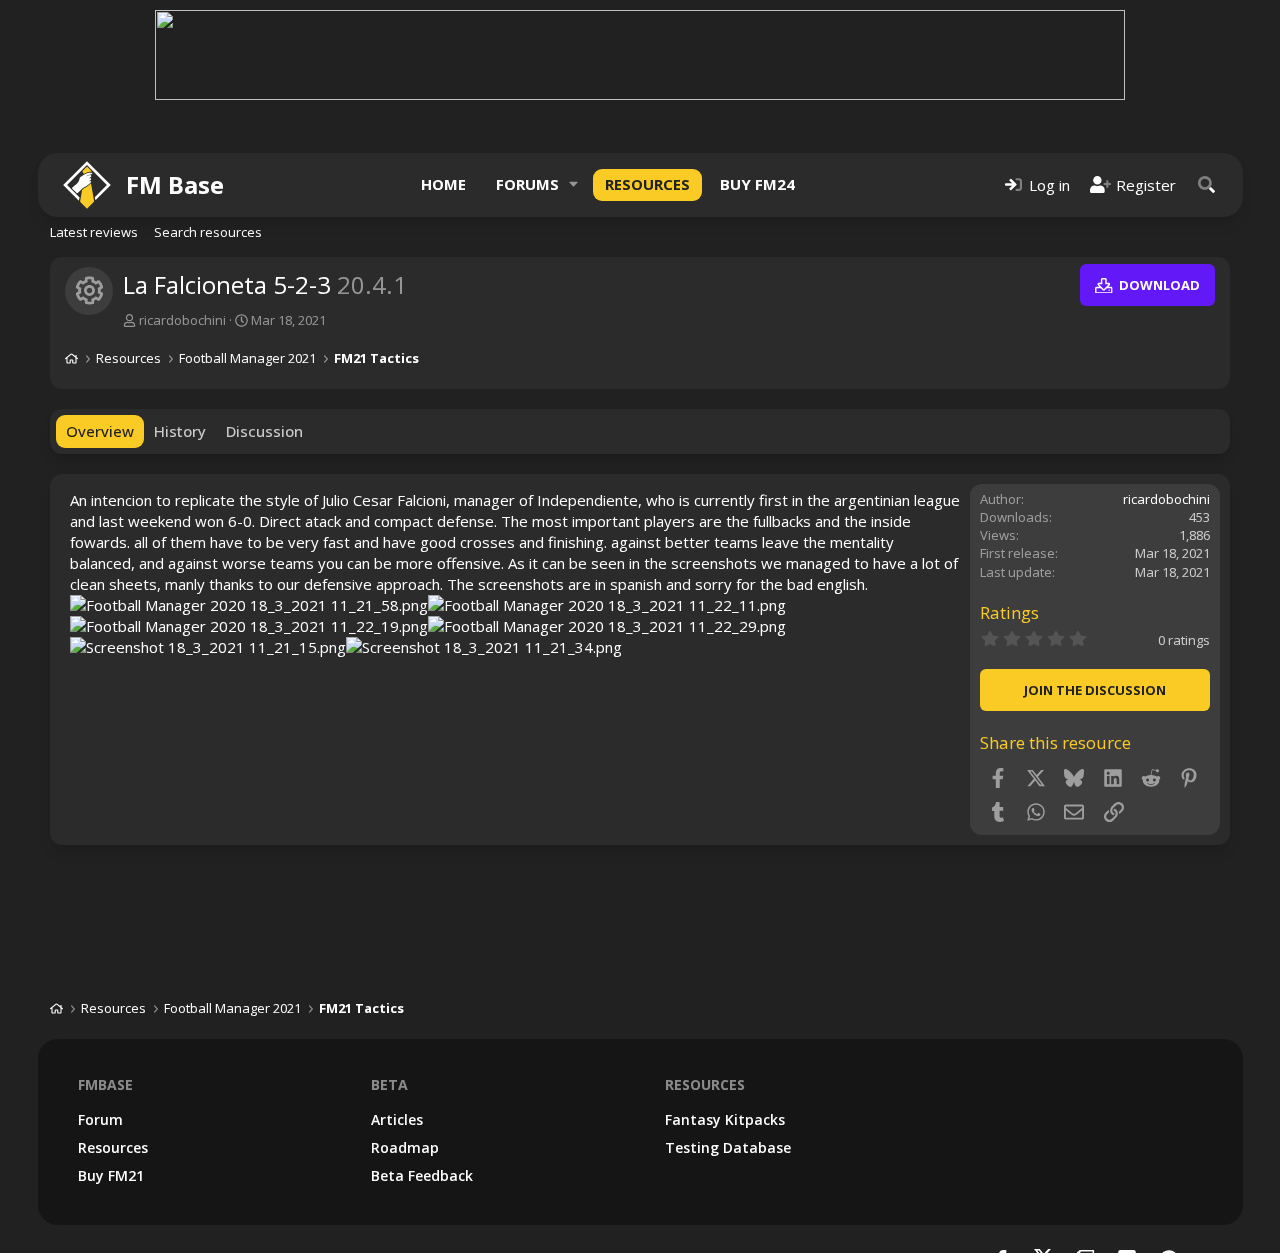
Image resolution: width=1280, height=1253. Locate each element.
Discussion (264, 431)
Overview (100, 431)
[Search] (1207, 184)
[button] (574, 184)
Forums (527, 184)
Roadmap (405, 1147)
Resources (647, 184)
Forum (100, 1119)
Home (443, 184)
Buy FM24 (757, 184)
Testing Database (728, 1147)
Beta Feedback (422, 1175)
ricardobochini (182, 320)
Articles (397, 1119)
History (180, 431)
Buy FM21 (111, 1175)
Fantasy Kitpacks (725, 1119)
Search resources (208, 232)
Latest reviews (94, 232)
